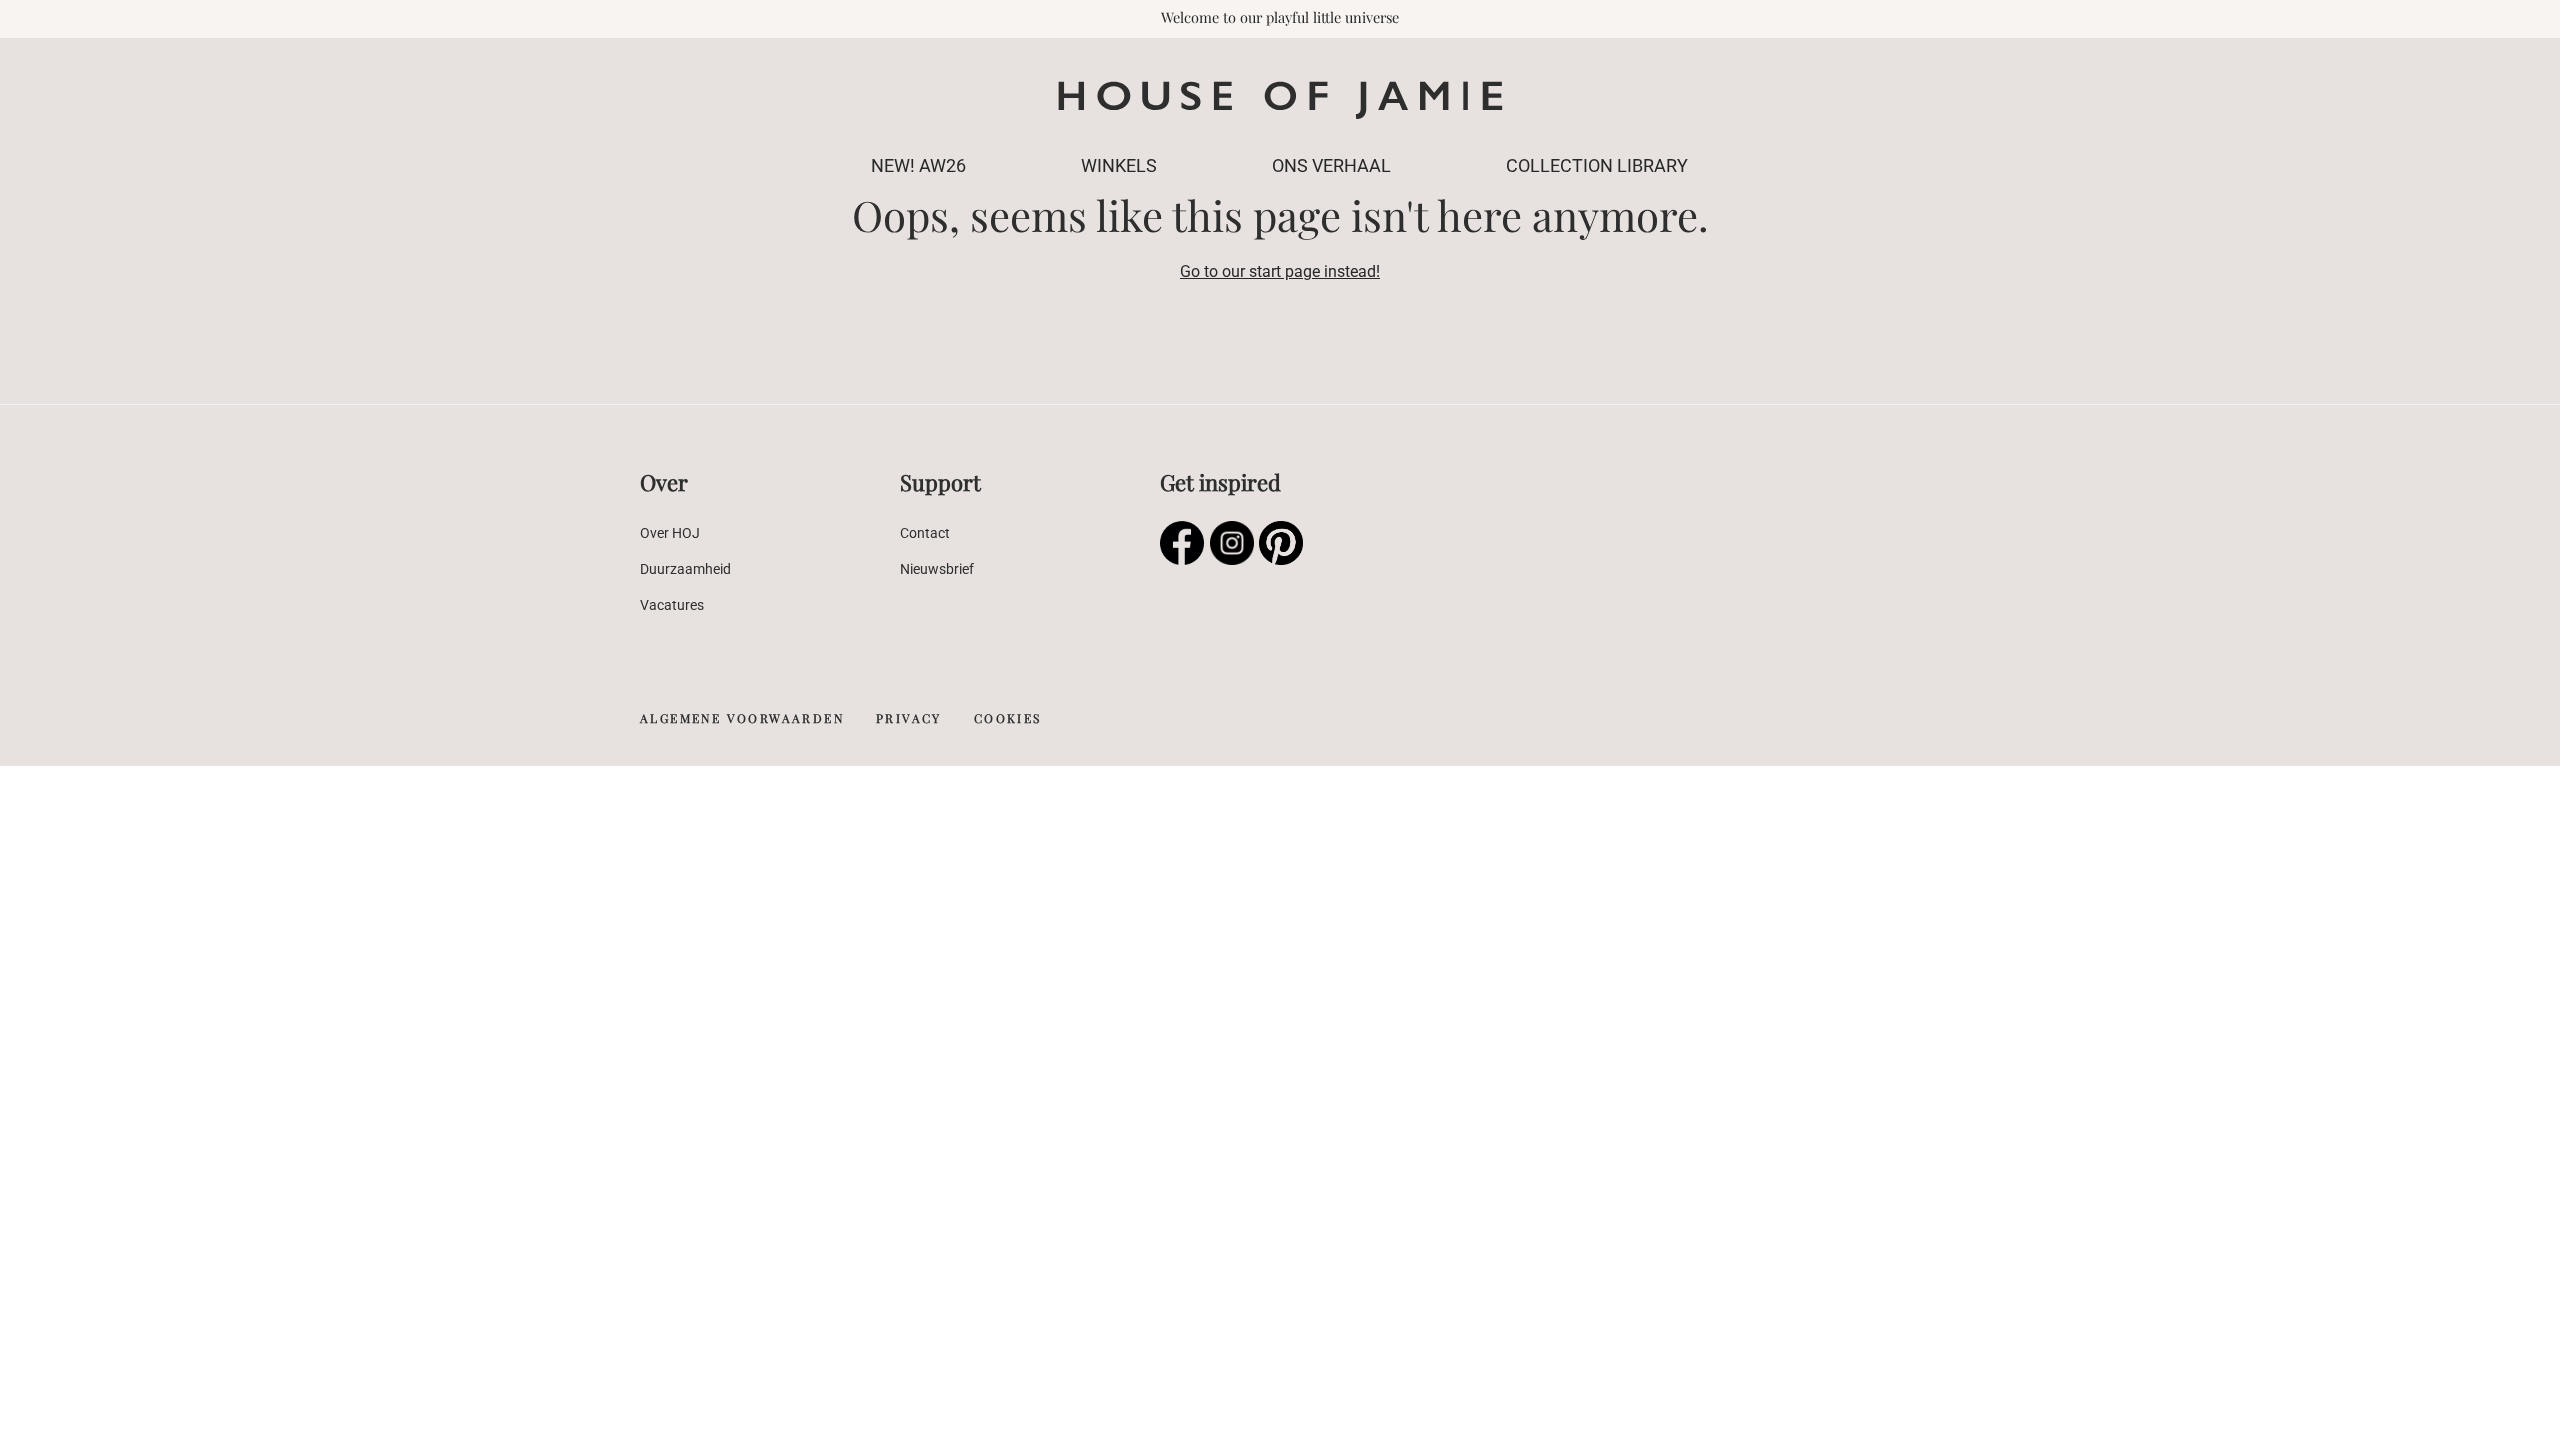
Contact (925, 533)
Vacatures (672, 605)
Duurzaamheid (685, 569)
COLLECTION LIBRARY (1597, 165)
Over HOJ (670, 533)
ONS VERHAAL (1331, 165)
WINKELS (1119, 165)
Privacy (909, 718)
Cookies (1008, 718)
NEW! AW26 (918, 165)
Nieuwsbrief (937, 569)
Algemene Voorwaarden (742, 718)
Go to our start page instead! (1280, 271)
